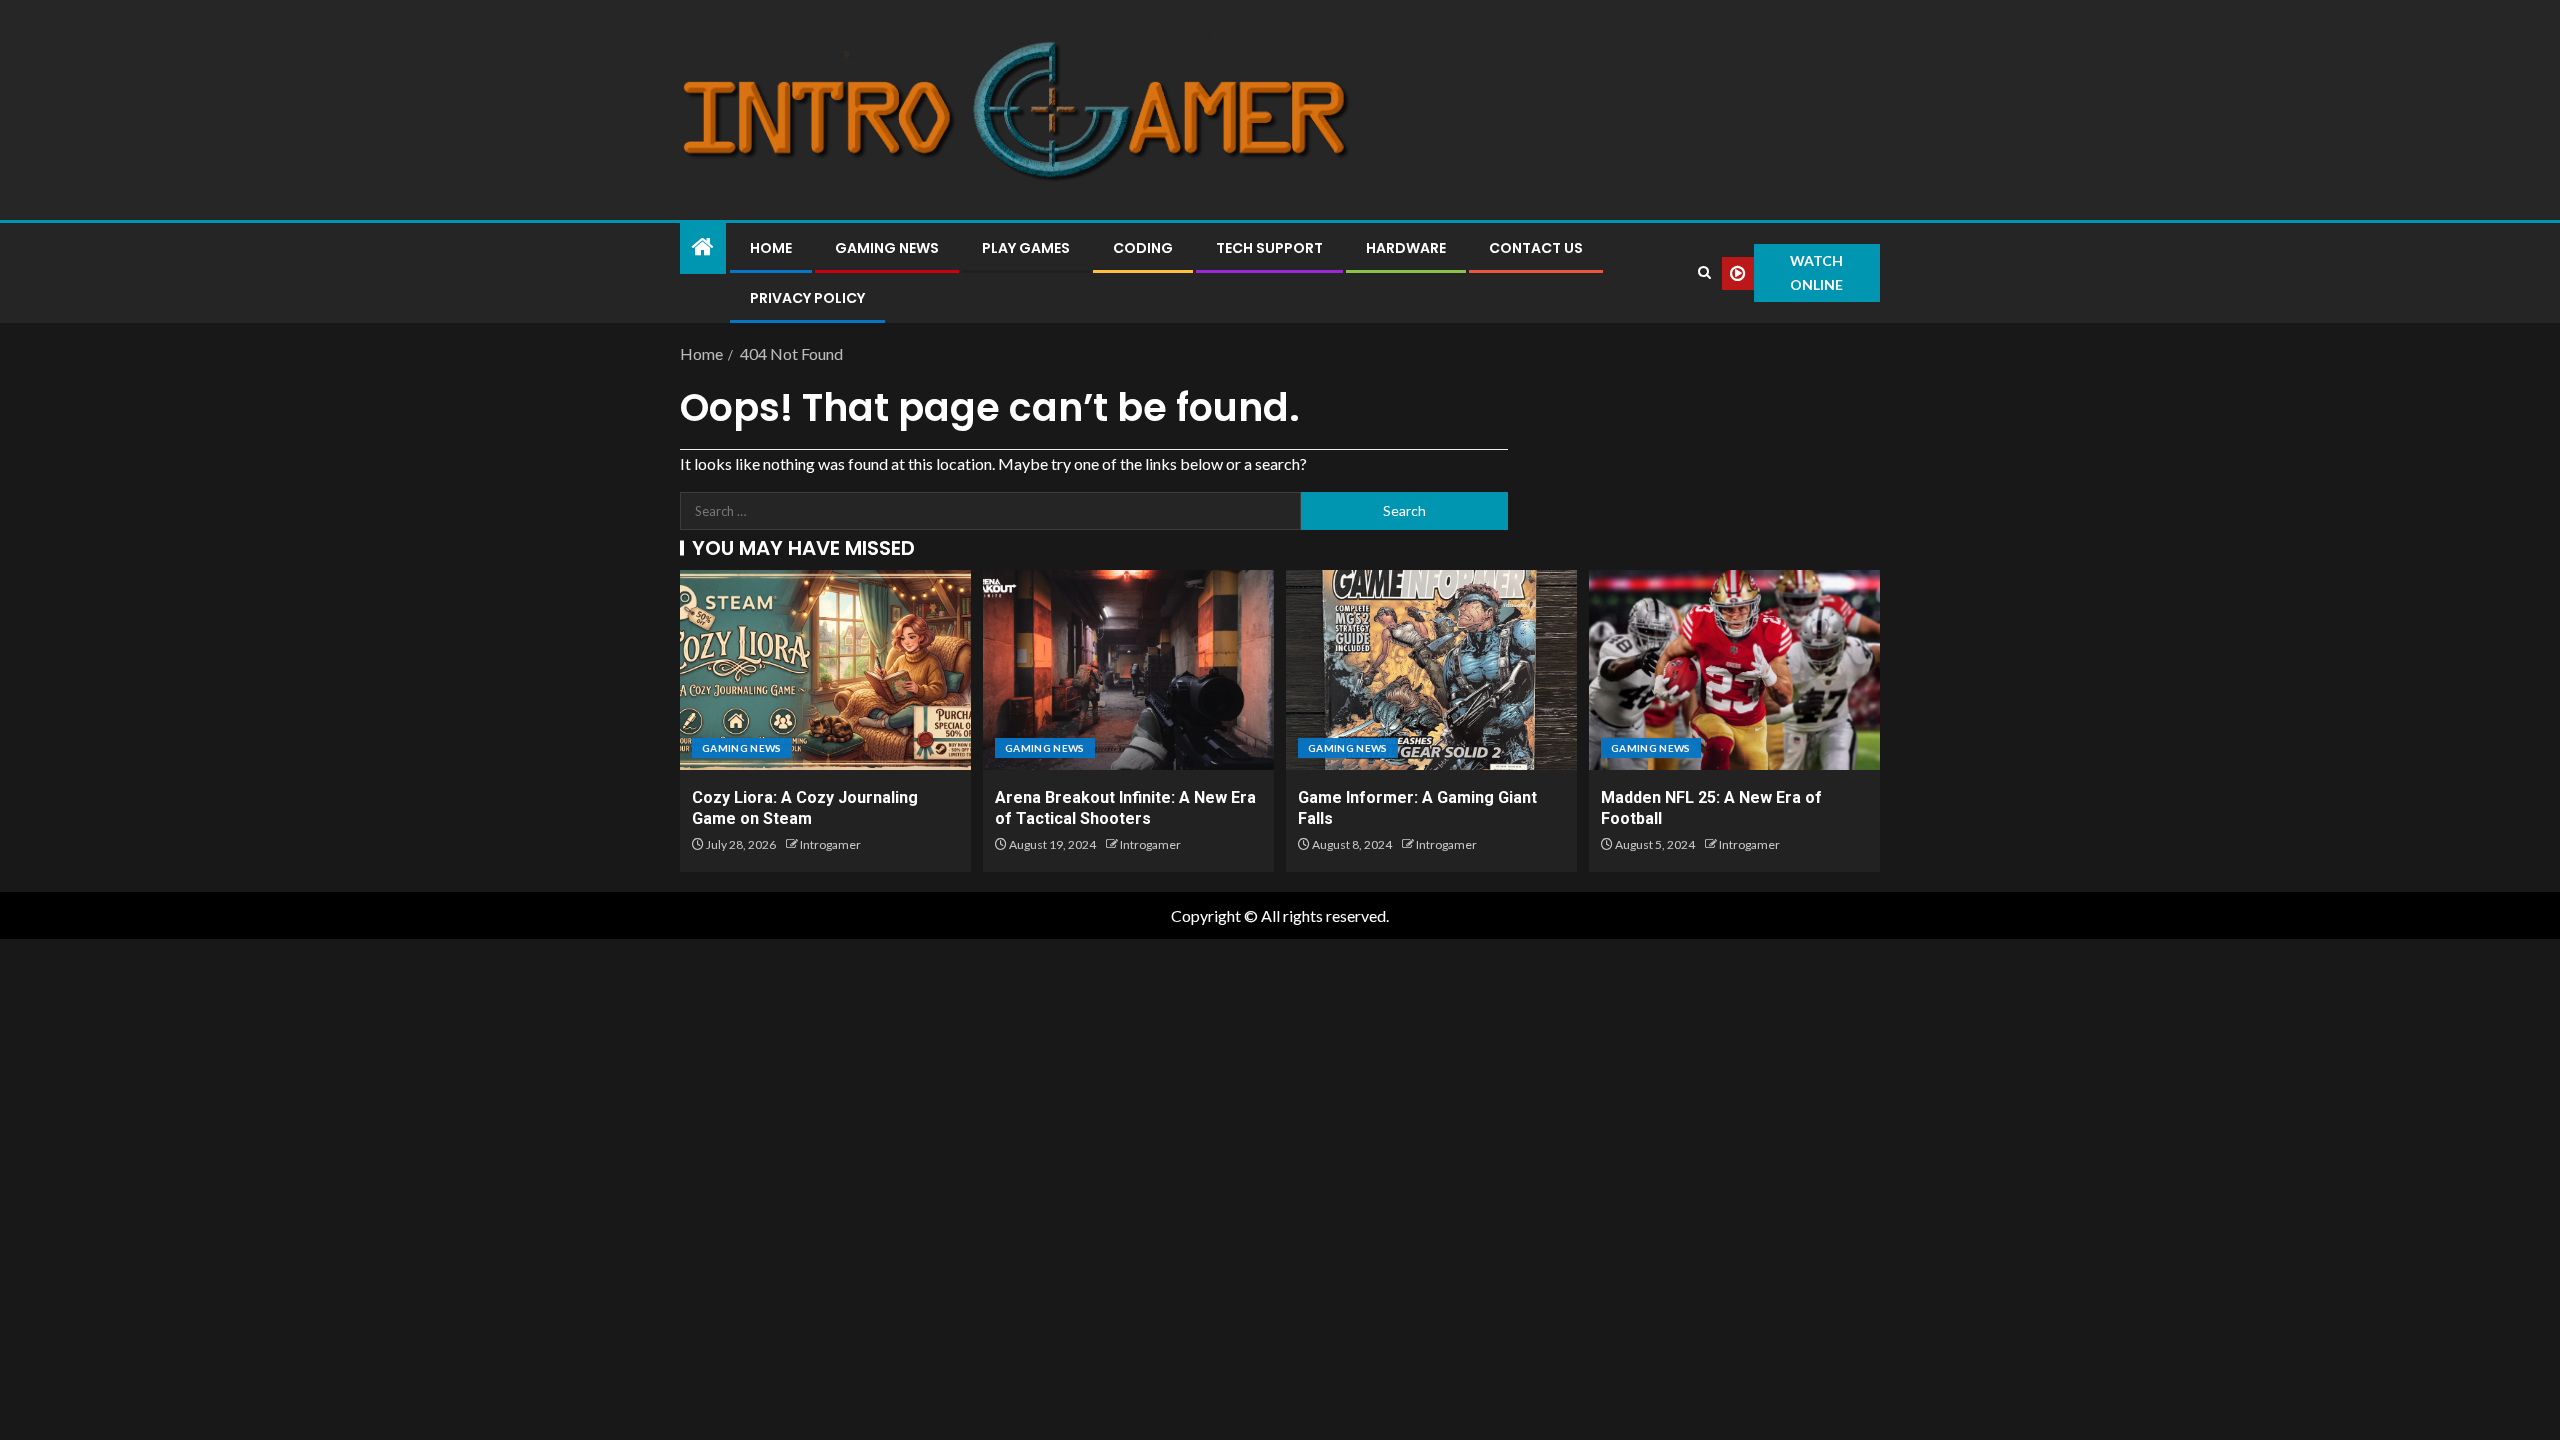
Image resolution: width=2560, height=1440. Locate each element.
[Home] (703, 247)
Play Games (1026, 248)
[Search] (1704, 273)
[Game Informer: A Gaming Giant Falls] (1431, 670)
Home (771, 248)
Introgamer (830, 844)
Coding (1143, 248)
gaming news (742, 748)
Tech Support (1269, 248)
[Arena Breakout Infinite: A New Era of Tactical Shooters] (1128, 670)
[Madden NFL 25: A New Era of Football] (1734, 670)
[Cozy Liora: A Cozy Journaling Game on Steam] (825, 670)
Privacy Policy (807, 298)
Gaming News (887, 248)
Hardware (1406, 248)
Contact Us (1536, 248)
